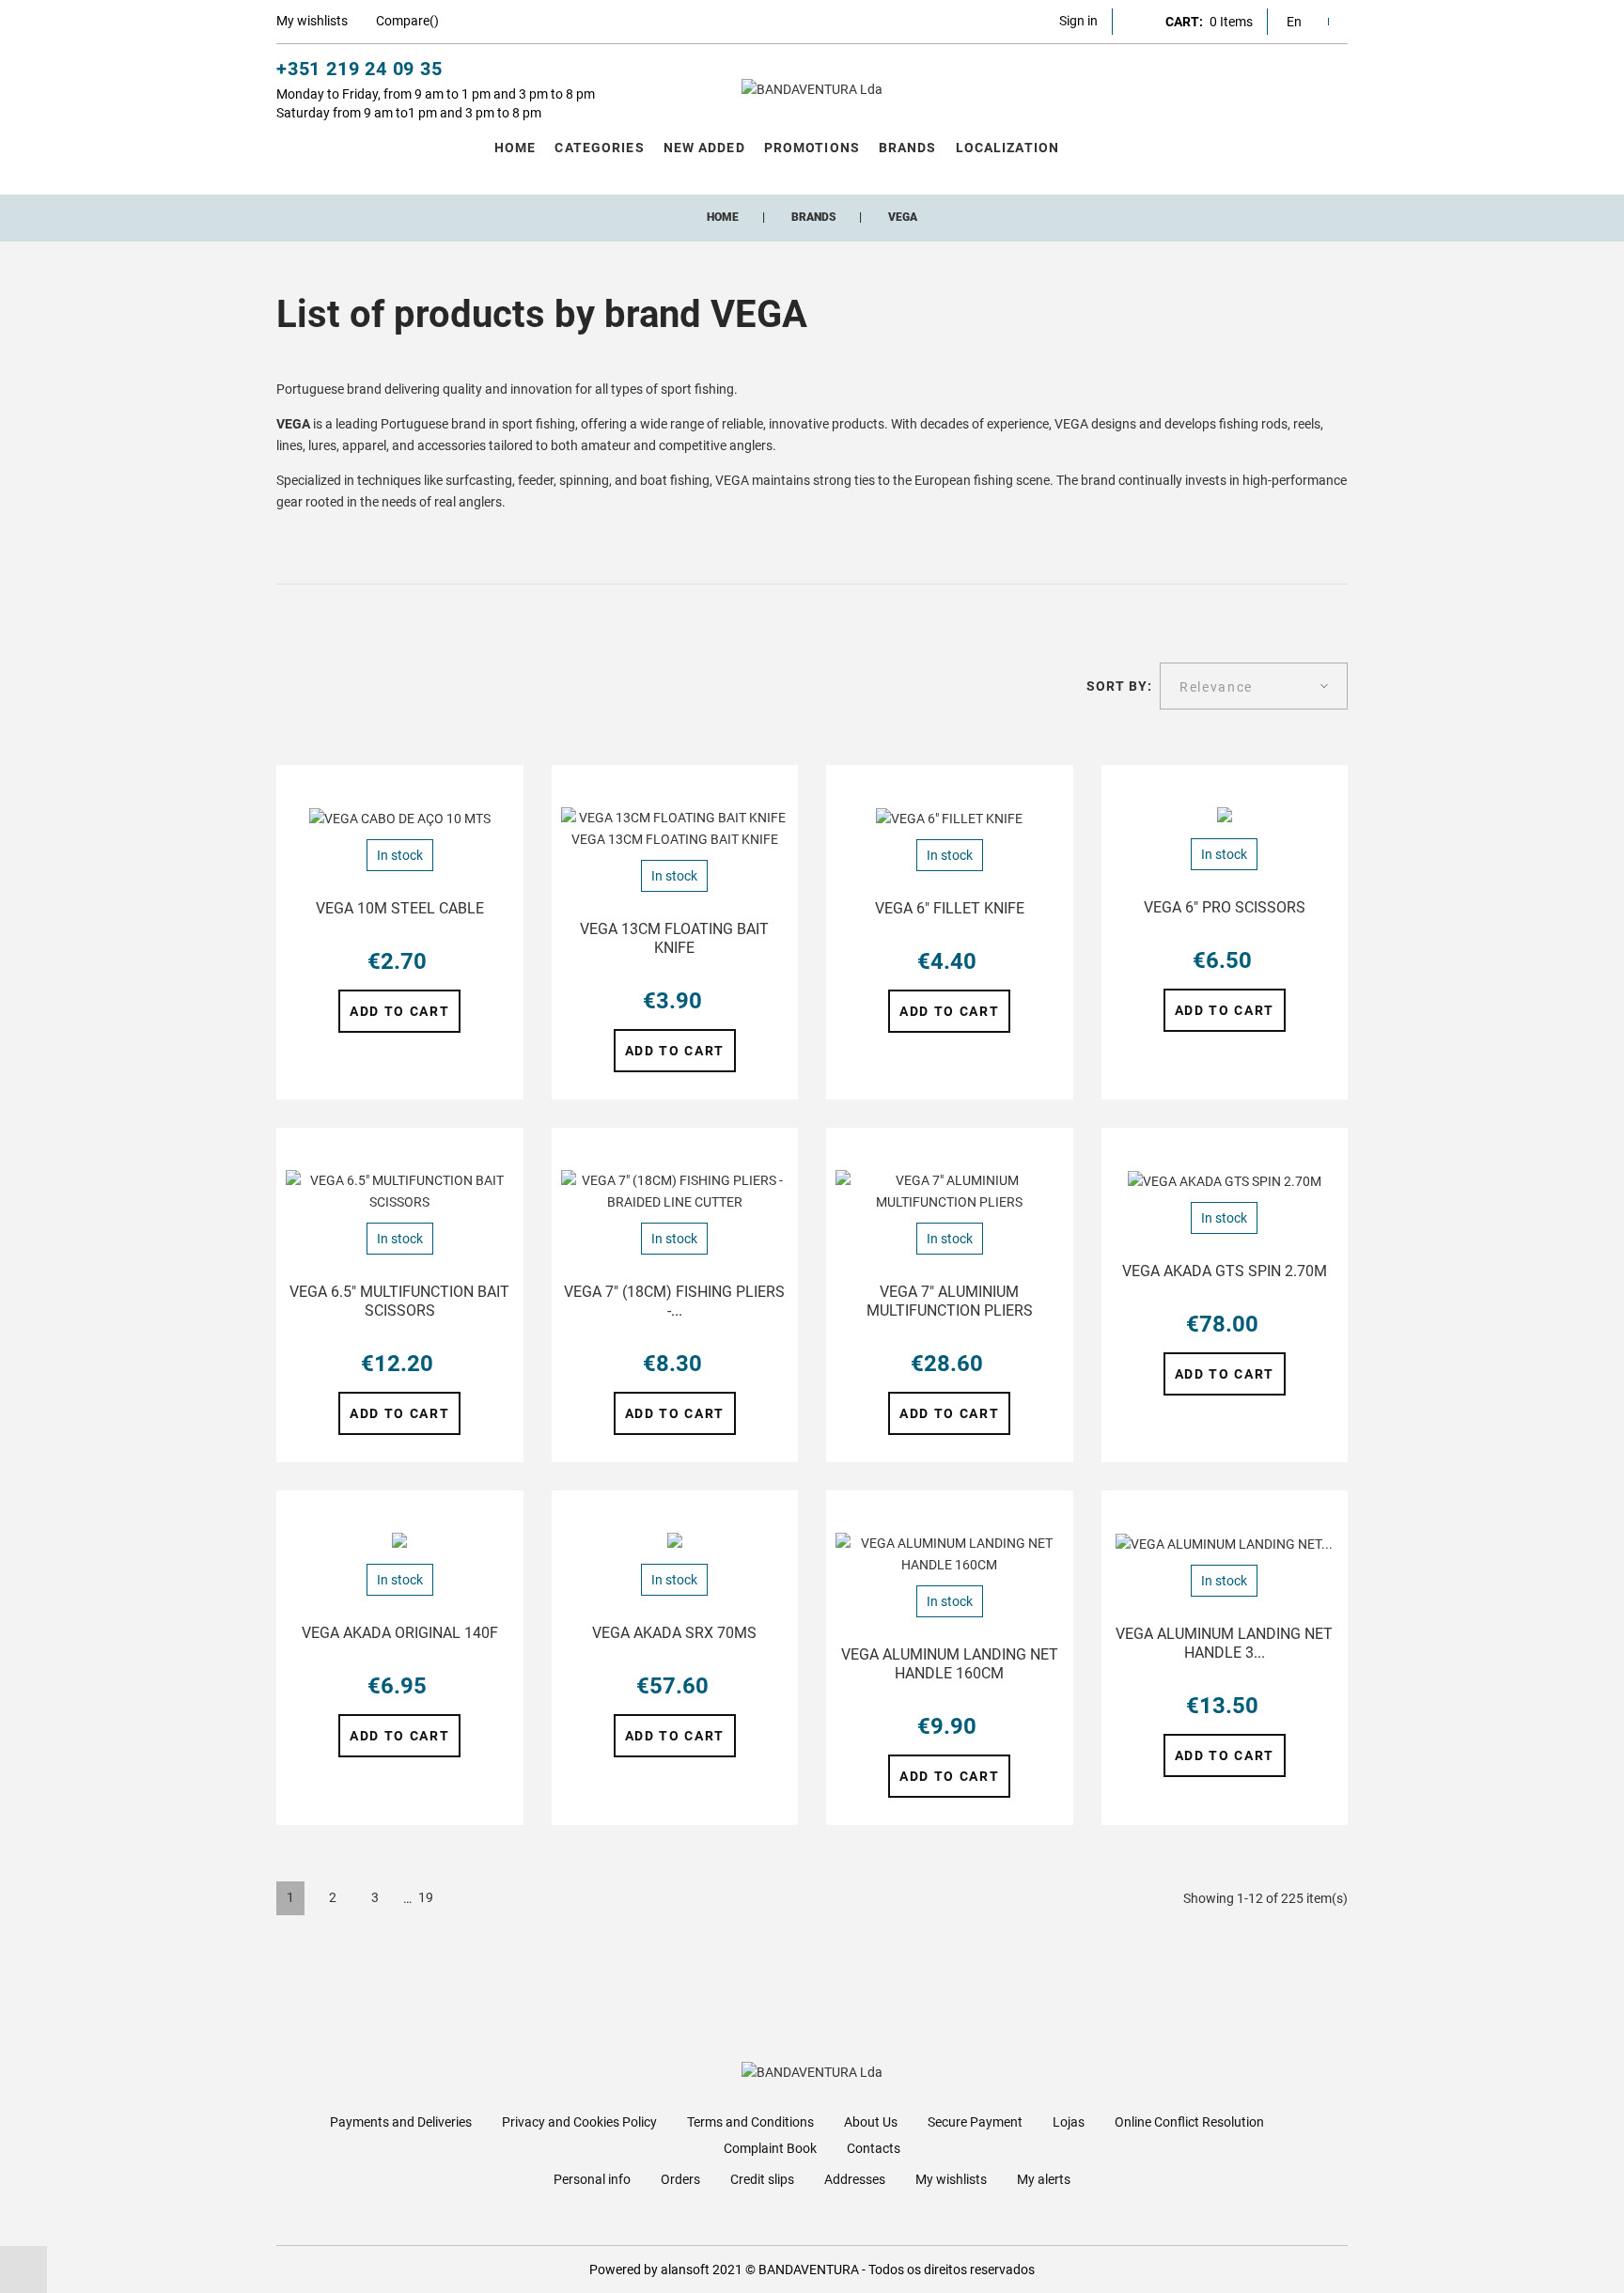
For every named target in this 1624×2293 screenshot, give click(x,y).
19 (426, 1897)
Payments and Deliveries (401, 2122)
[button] (1078, 21)
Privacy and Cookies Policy (579, 2122)
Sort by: (1120, 686)
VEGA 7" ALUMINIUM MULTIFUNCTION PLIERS (950, 1301)
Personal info (592, 2179)
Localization (1007, 148)
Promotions (812, 148)
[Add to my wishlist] (464, 788)
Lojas (1069, 2122)
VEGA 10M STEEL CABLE (400, 908)
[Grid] (285, 687)
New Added (704, 148)
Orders (680, 2179)
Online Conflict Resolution (1189, 2122)
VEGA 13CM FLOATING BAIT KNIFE (674, 938)
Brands (908, 148)
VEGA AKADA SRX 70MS (674, 1633)
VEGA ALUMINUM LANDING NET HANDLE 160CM (950, 1664)
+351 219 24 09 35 (359, 69)
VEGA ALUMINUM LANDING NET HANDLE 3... (1224, 1643)
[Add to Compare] (499, 789)
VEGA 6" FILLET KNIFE (950, 908)
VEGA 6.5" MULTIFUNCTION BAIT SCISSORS (399, 1301)
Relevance (1216, 687)
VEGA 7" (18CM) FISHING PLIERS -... (674, 1301)
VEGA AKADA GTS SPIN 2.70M (1225, 1271)
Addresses (855, 2179)
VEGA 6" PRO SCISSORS (1225, 907)
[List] (315, 687)
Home (515, 148)
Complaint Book (770, 2148)
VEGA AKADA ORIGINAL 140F (400, 1633)
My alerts (1044, 2179)
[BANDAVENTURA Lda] (812, 89)
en (1294, 22)
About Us (871, 2122)
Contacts (874, 2148)
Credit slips (762, 2179)
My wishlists (951, 2179)
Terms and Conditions (750, 2122)
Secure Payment (975, 2122)
